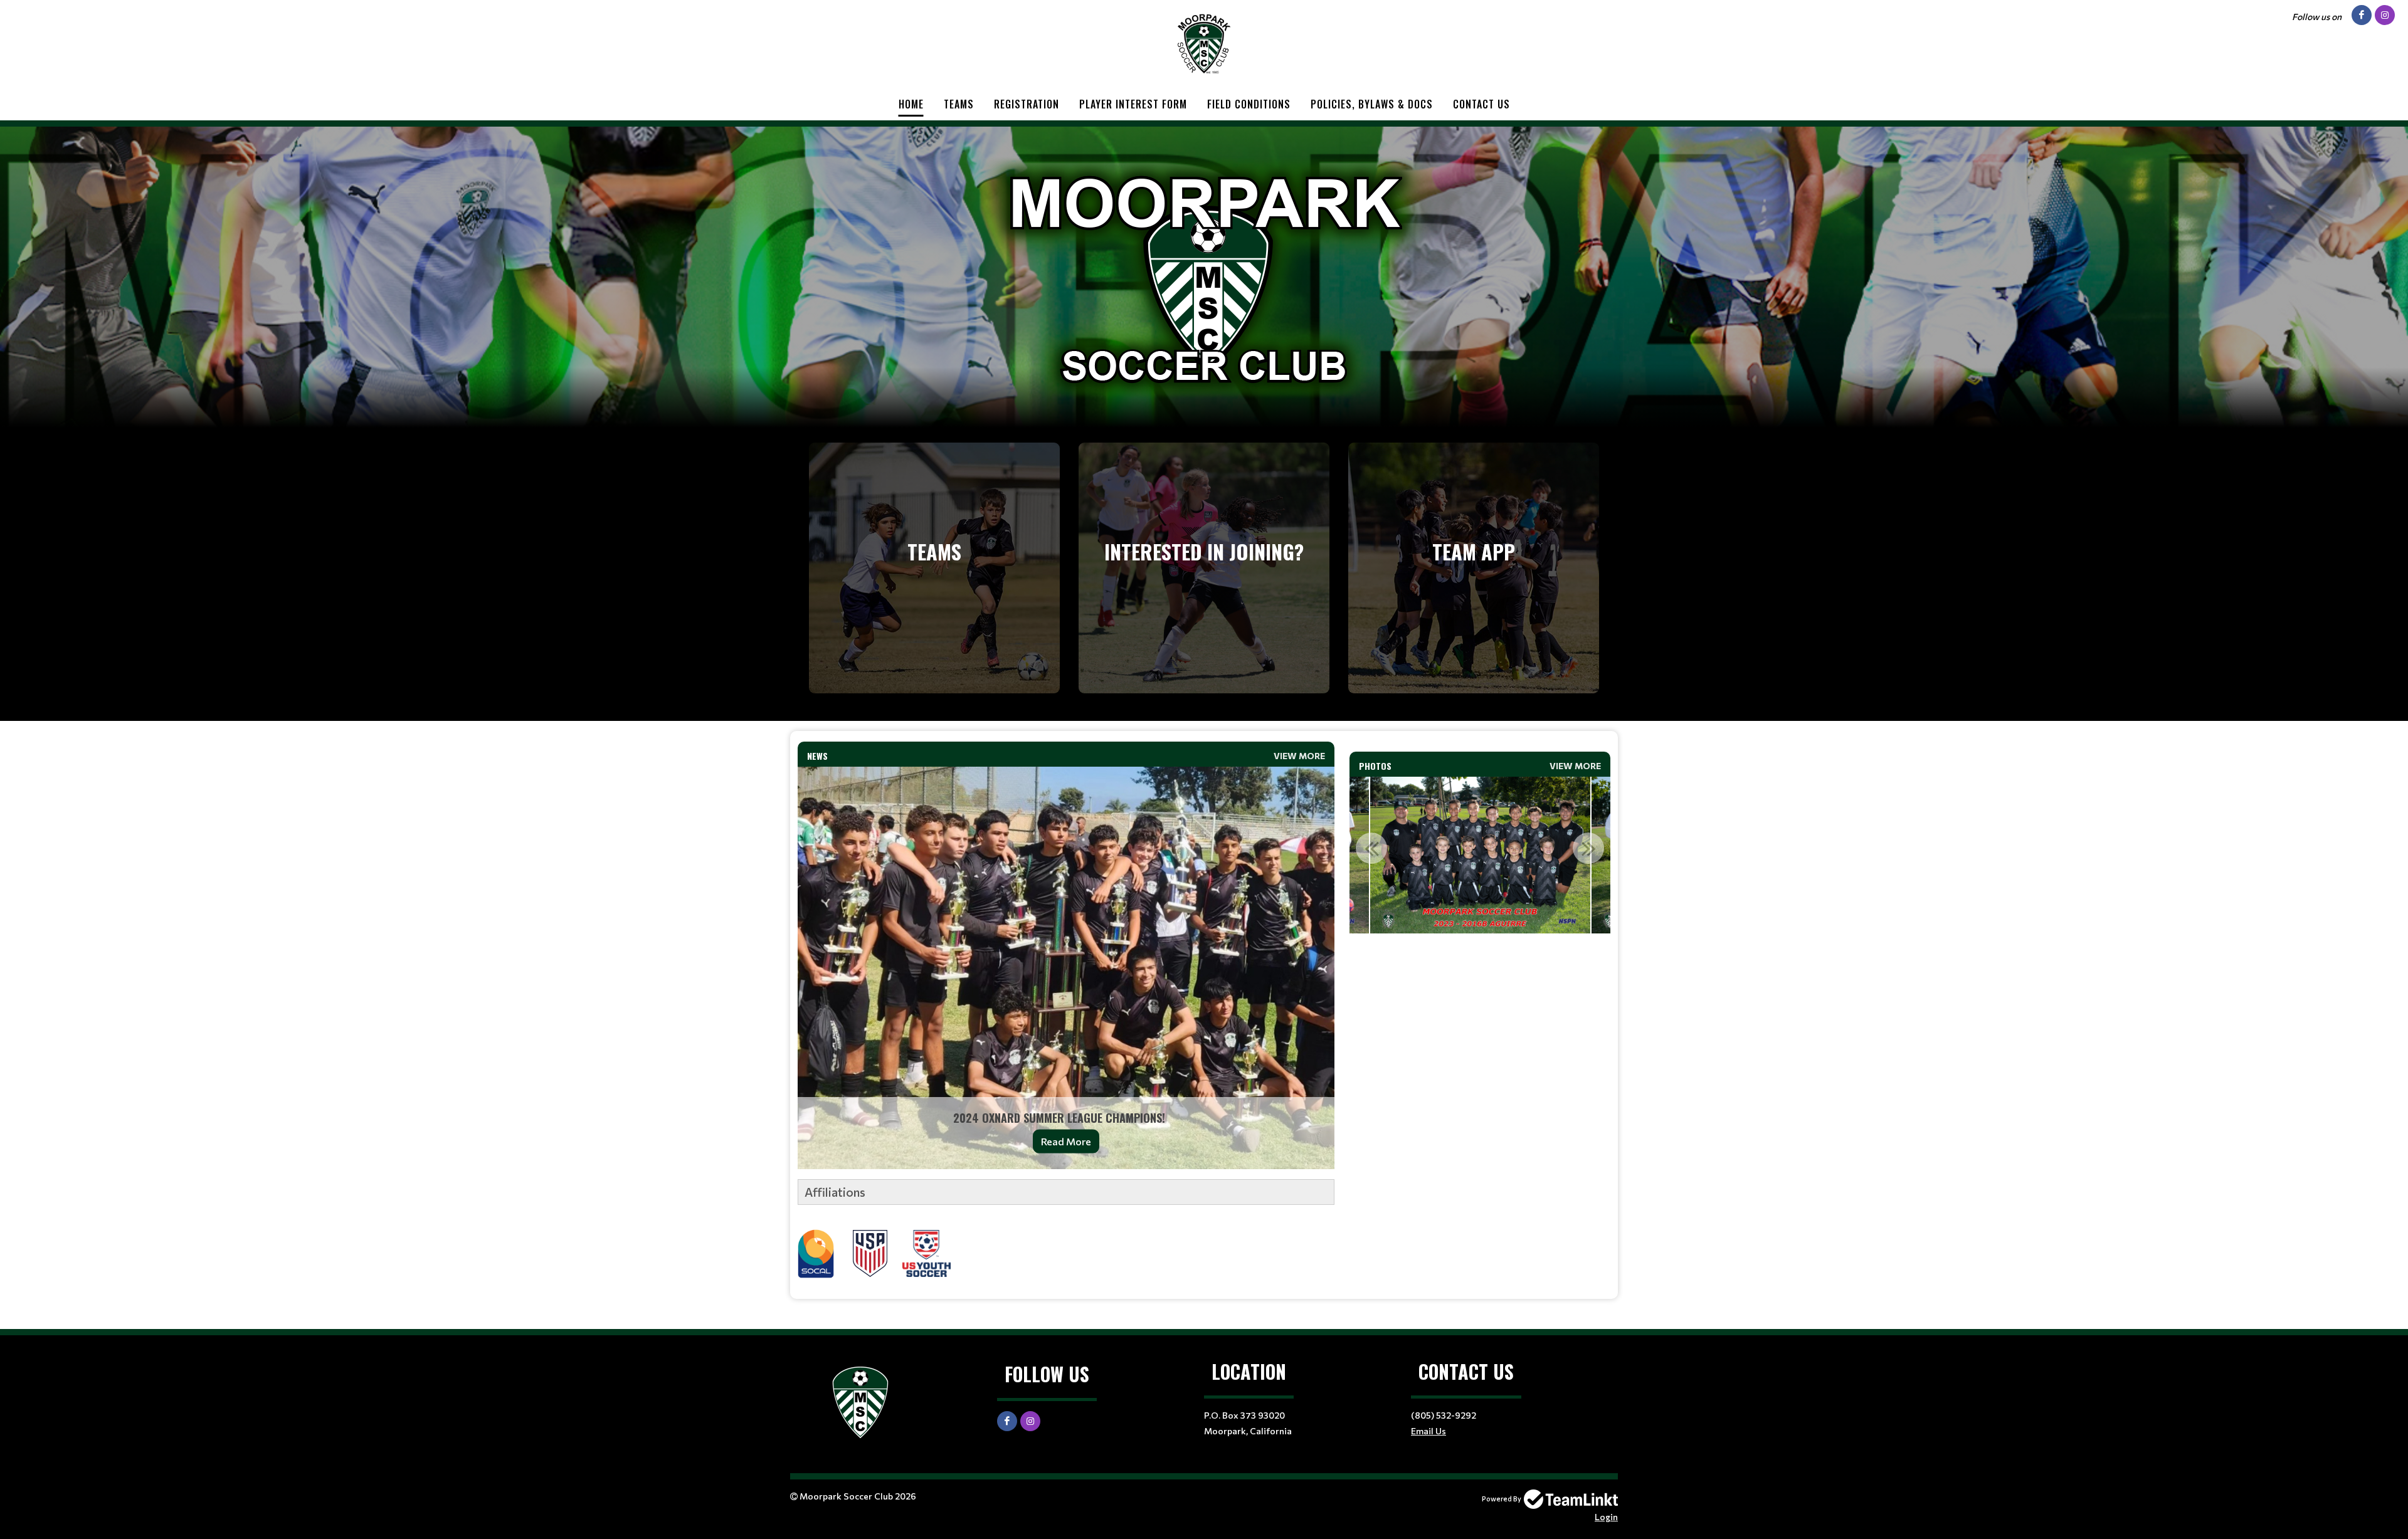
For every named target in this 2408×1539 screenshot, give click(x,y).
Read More (1066, 1141)
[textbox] (1066, 1229)
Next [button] (1588, 848)
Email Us (1428, 1431)
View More (1299, 756)
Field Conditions (1249, 104)
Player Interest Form (1133, 104)
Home (911, 104)
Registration (1027, 104)
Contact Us (1481, 104)
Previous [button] (1371, 848)
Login (1606, 1517)
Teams (959, 104)
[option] (1480, 855)
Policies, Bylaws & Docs (1372, 104)
